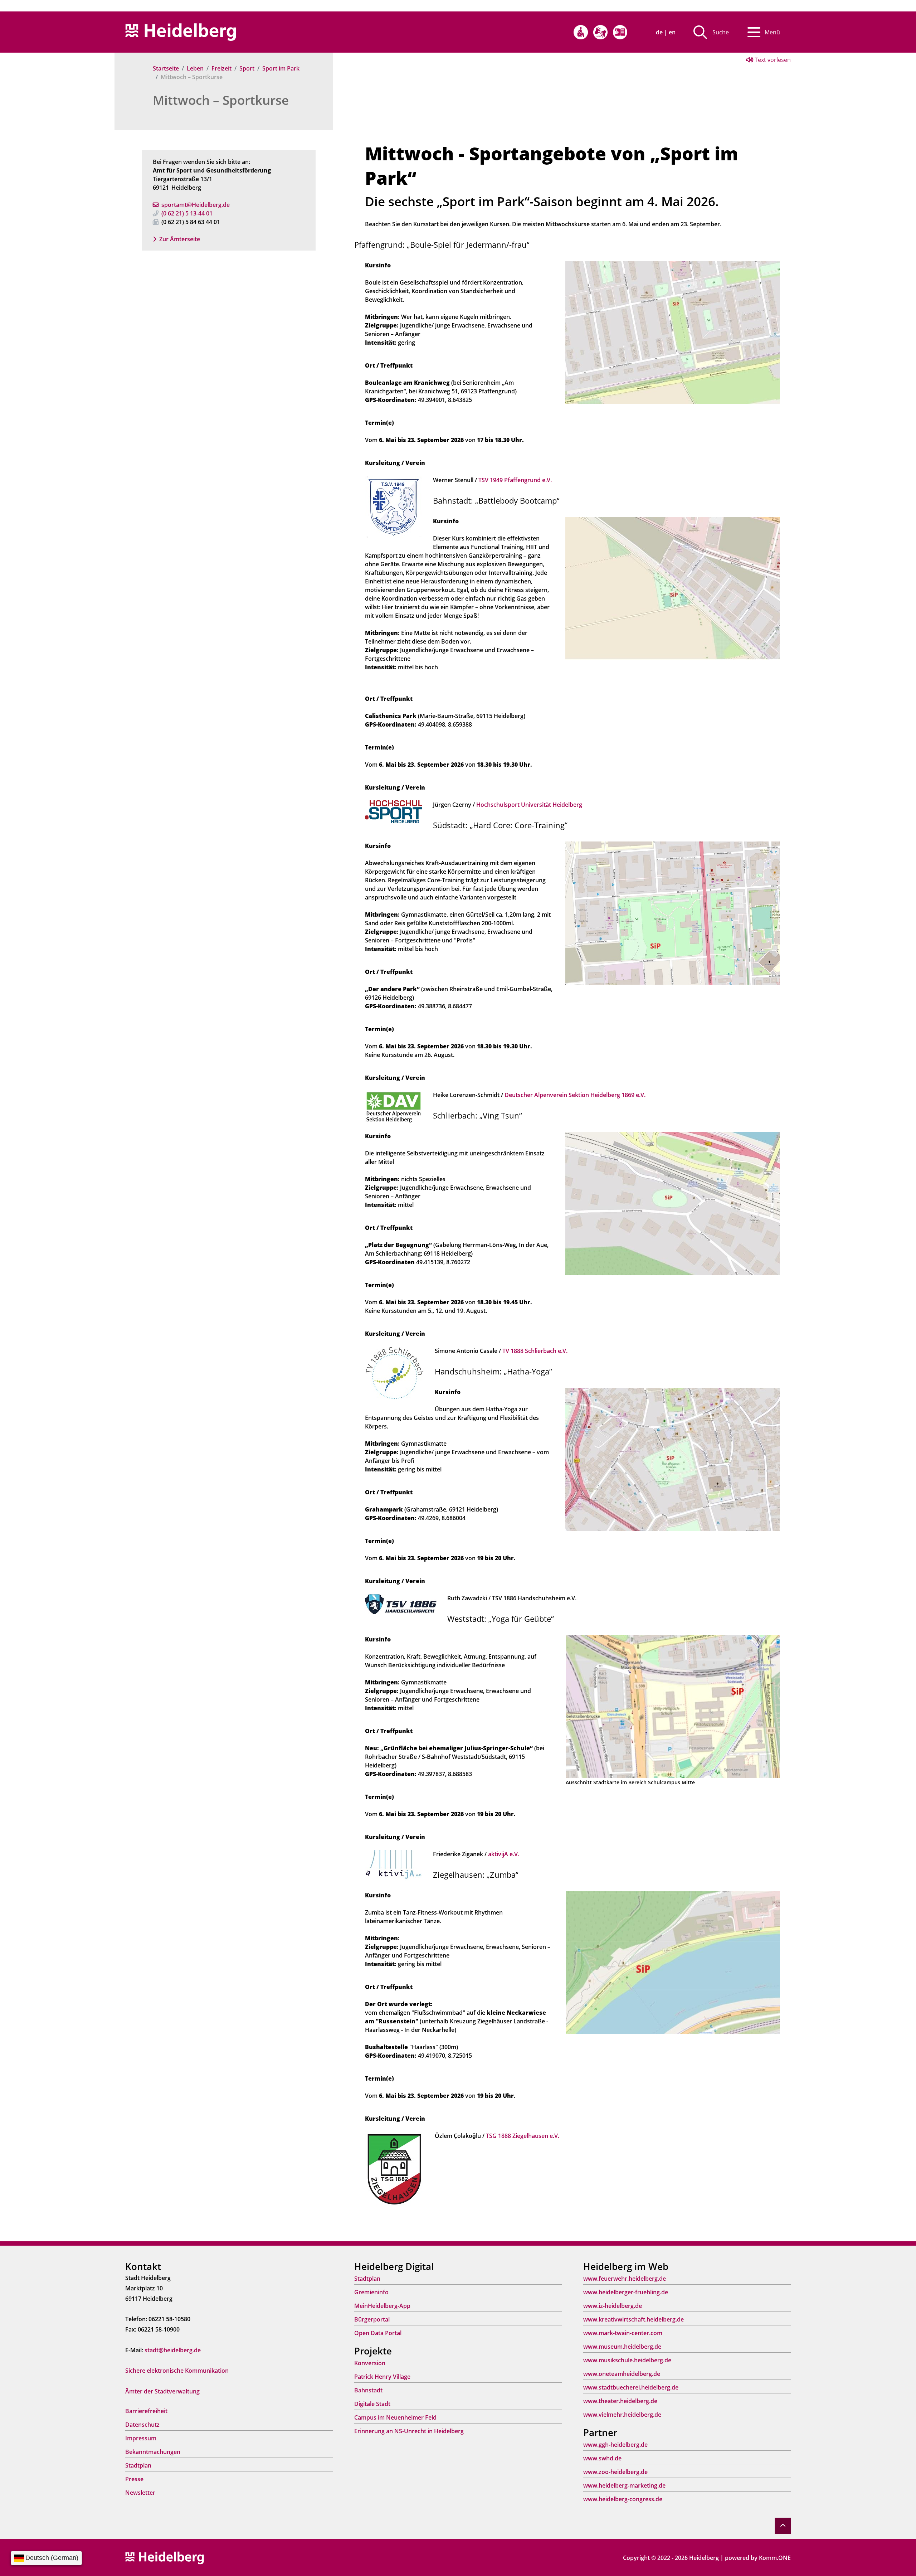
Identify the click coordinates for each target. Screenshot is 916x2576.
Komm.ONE (775, 2558)
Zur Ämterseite (180, 239)
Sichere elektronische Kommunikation (177, 2371)
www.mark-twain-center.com (623, 2333)
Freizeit (221, 68)
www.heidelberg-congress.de (623, 2499)
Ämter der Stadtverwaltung (162, 2391)
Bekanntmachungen (153, 2452)
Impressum (141, 2438)
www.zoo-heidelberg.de (615, 2472)
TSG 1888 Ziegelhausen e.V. (523, 2136)
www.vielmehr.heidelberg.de (622, 2415)
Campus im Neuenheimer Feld (395, 2417)
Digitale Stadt (372, 2404)
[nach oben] (783, 2526)
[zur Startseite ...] (165, 2557)
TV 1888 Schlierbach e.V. (535, 1351)
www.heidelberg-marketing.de (624, 2485)
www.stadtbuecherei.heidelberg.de (631, 2387)
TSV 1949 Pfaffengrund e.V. (515, 480)
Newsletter (140, 2493)
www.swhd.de (602, 2458)
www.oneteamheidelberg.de (622, 2374)
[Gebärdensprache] (600, 32)
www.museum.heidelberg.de (622, 2347)
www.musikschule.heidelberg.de (627, 2360)
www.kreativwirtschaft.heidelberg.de (634, 2319)
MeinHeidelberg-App (382, 2306)
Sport (247, 68)
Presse (134, 2479)
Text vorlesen (772, 60)
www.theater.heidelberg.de (620, 2401)
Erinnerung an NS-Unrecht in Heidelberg (409, 2431)
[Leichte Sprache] (620, 32)
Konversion (370, 2363)
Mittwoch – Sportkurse (221, 100)
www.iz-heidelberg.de (613, 2306)
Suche (721, 32)
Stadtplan (138, 2465)
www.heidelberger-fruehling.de (626, 2292)
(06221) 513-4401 (187, 213)
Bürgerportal (372, 2319)
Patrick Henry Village (382, 2377)
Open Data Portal (378, 2333)
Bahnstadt (368, 2390)
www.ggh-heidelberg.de (615, 2445)
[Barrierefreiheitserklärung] (581, 32)
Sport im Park (281, 68)
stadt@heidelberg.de (173, 2350)
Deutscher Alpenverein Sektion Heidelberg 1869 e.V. (575, 1095)
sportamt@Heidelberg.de (196, 205)
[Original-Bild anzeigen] (673, 332)
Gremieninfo (371, 2292)
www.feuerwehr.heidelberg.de (625, 2279)
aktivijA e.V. (504, 1854)
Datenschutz (142, 2425)
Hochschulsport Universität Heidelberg (529, 805)
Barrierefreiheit (146, 2411)
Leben (195, 68)
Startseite (166, 68)
